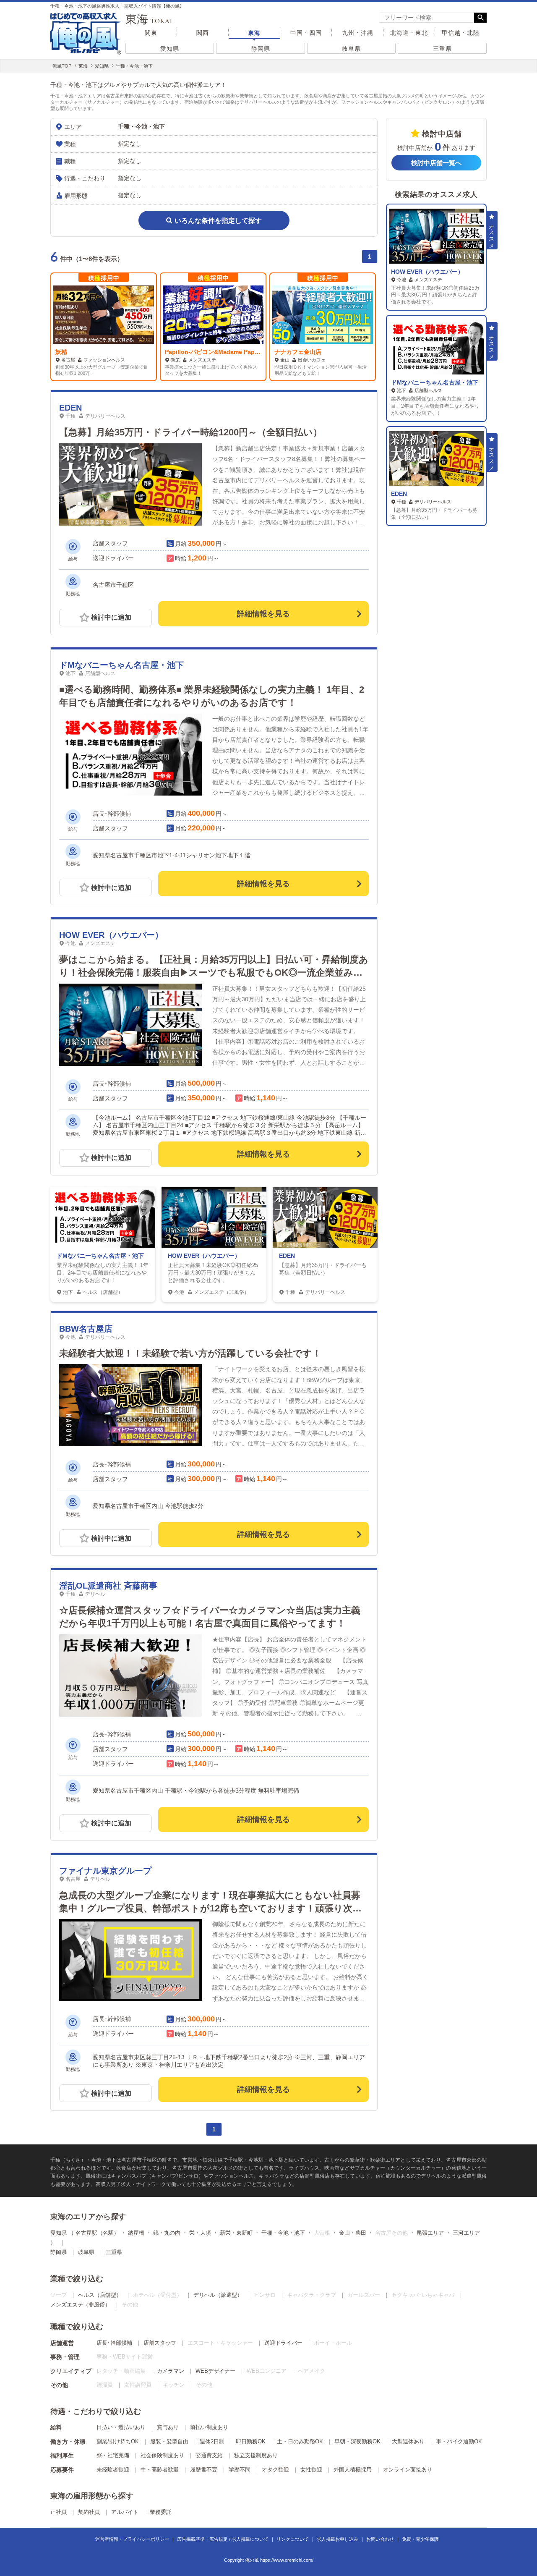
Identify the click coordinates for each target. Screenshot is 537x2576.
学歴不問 (240, 2470)
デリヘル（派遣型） (218, 2295)
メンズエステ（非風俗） (80, 2305)
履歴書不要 (204, 2470)
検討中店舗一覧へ (436, 163)
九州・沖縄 (358, 33)
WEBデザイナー (215, 2371)
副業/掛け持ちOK (118, 2441)
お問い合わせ (380, 2539)
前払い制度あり (209, 2427)
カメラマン (171, 2371)
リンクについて (293, 2539)
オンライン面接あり (408, 2470)
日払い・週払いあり (121, 2427)
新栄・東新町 (236, 2233)
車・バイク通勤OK (459, 2441)
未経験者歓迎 (113, 2470)
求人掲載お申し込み (338, 2539)
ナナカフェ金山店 (298, 352)
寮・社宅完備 (113, 2455)
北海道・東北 (409, 33)
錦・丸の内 (167, 2233)
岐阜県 (351, 49)
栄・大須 (200, 2233)
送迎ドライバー (283, 2343)
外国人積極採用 (353, 2470)
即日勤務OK (251, 2441)
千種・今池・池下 (283, 2233)
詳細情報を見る (263, 614)
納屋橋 (136, 2233)
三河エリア (466, 2233)
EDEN (70, 408)
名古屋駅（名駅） (97, 2233)
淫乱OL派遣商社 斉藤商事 (108, 1586)
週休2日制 (212, 2441)
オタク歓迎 (275, 2470)
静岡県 (261, 49)
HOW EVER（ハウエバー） (111, 935)
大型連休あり (408, 2441)
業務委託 (161, 2512)
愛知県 (170, 49)
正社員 (59, 2512)
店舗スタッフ (160, 2343)
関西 (203, 33)
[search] (427, 18)
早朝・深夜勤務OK (357, 2441)
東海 (254, 33)
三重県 (442, 49)
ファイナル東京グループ (105, 1871)
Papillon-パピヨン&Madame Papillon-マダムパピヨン (238, 352)
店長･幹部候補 (114, 2343)
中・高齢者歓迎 (160, 2470)
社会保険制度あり (162, 2455)
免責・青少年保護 (420, 2539)
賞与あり (168, 2427)
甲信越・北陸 (461, 33)
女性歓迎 (311, 2470)
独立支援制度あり (256, 2455)
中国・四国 (306, 33)
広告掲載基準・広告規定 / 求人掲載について (223, 2539)
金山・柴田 (353, 2233)
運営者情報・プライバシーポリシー (132, 2539)
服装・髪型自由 (169, 2441)
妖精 (61, 352)
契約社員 (89, 2512)
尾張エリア (430, 2233)
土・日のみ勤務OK (300, 2441)
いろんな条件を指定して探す (218, 221)
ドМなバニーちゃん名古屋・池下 (121, 665)
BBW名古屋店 (86, 1329)
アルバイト (125, 2512)
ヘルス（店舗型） (100, 2295)
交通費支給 (209, 2455)
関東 (151, 33)
